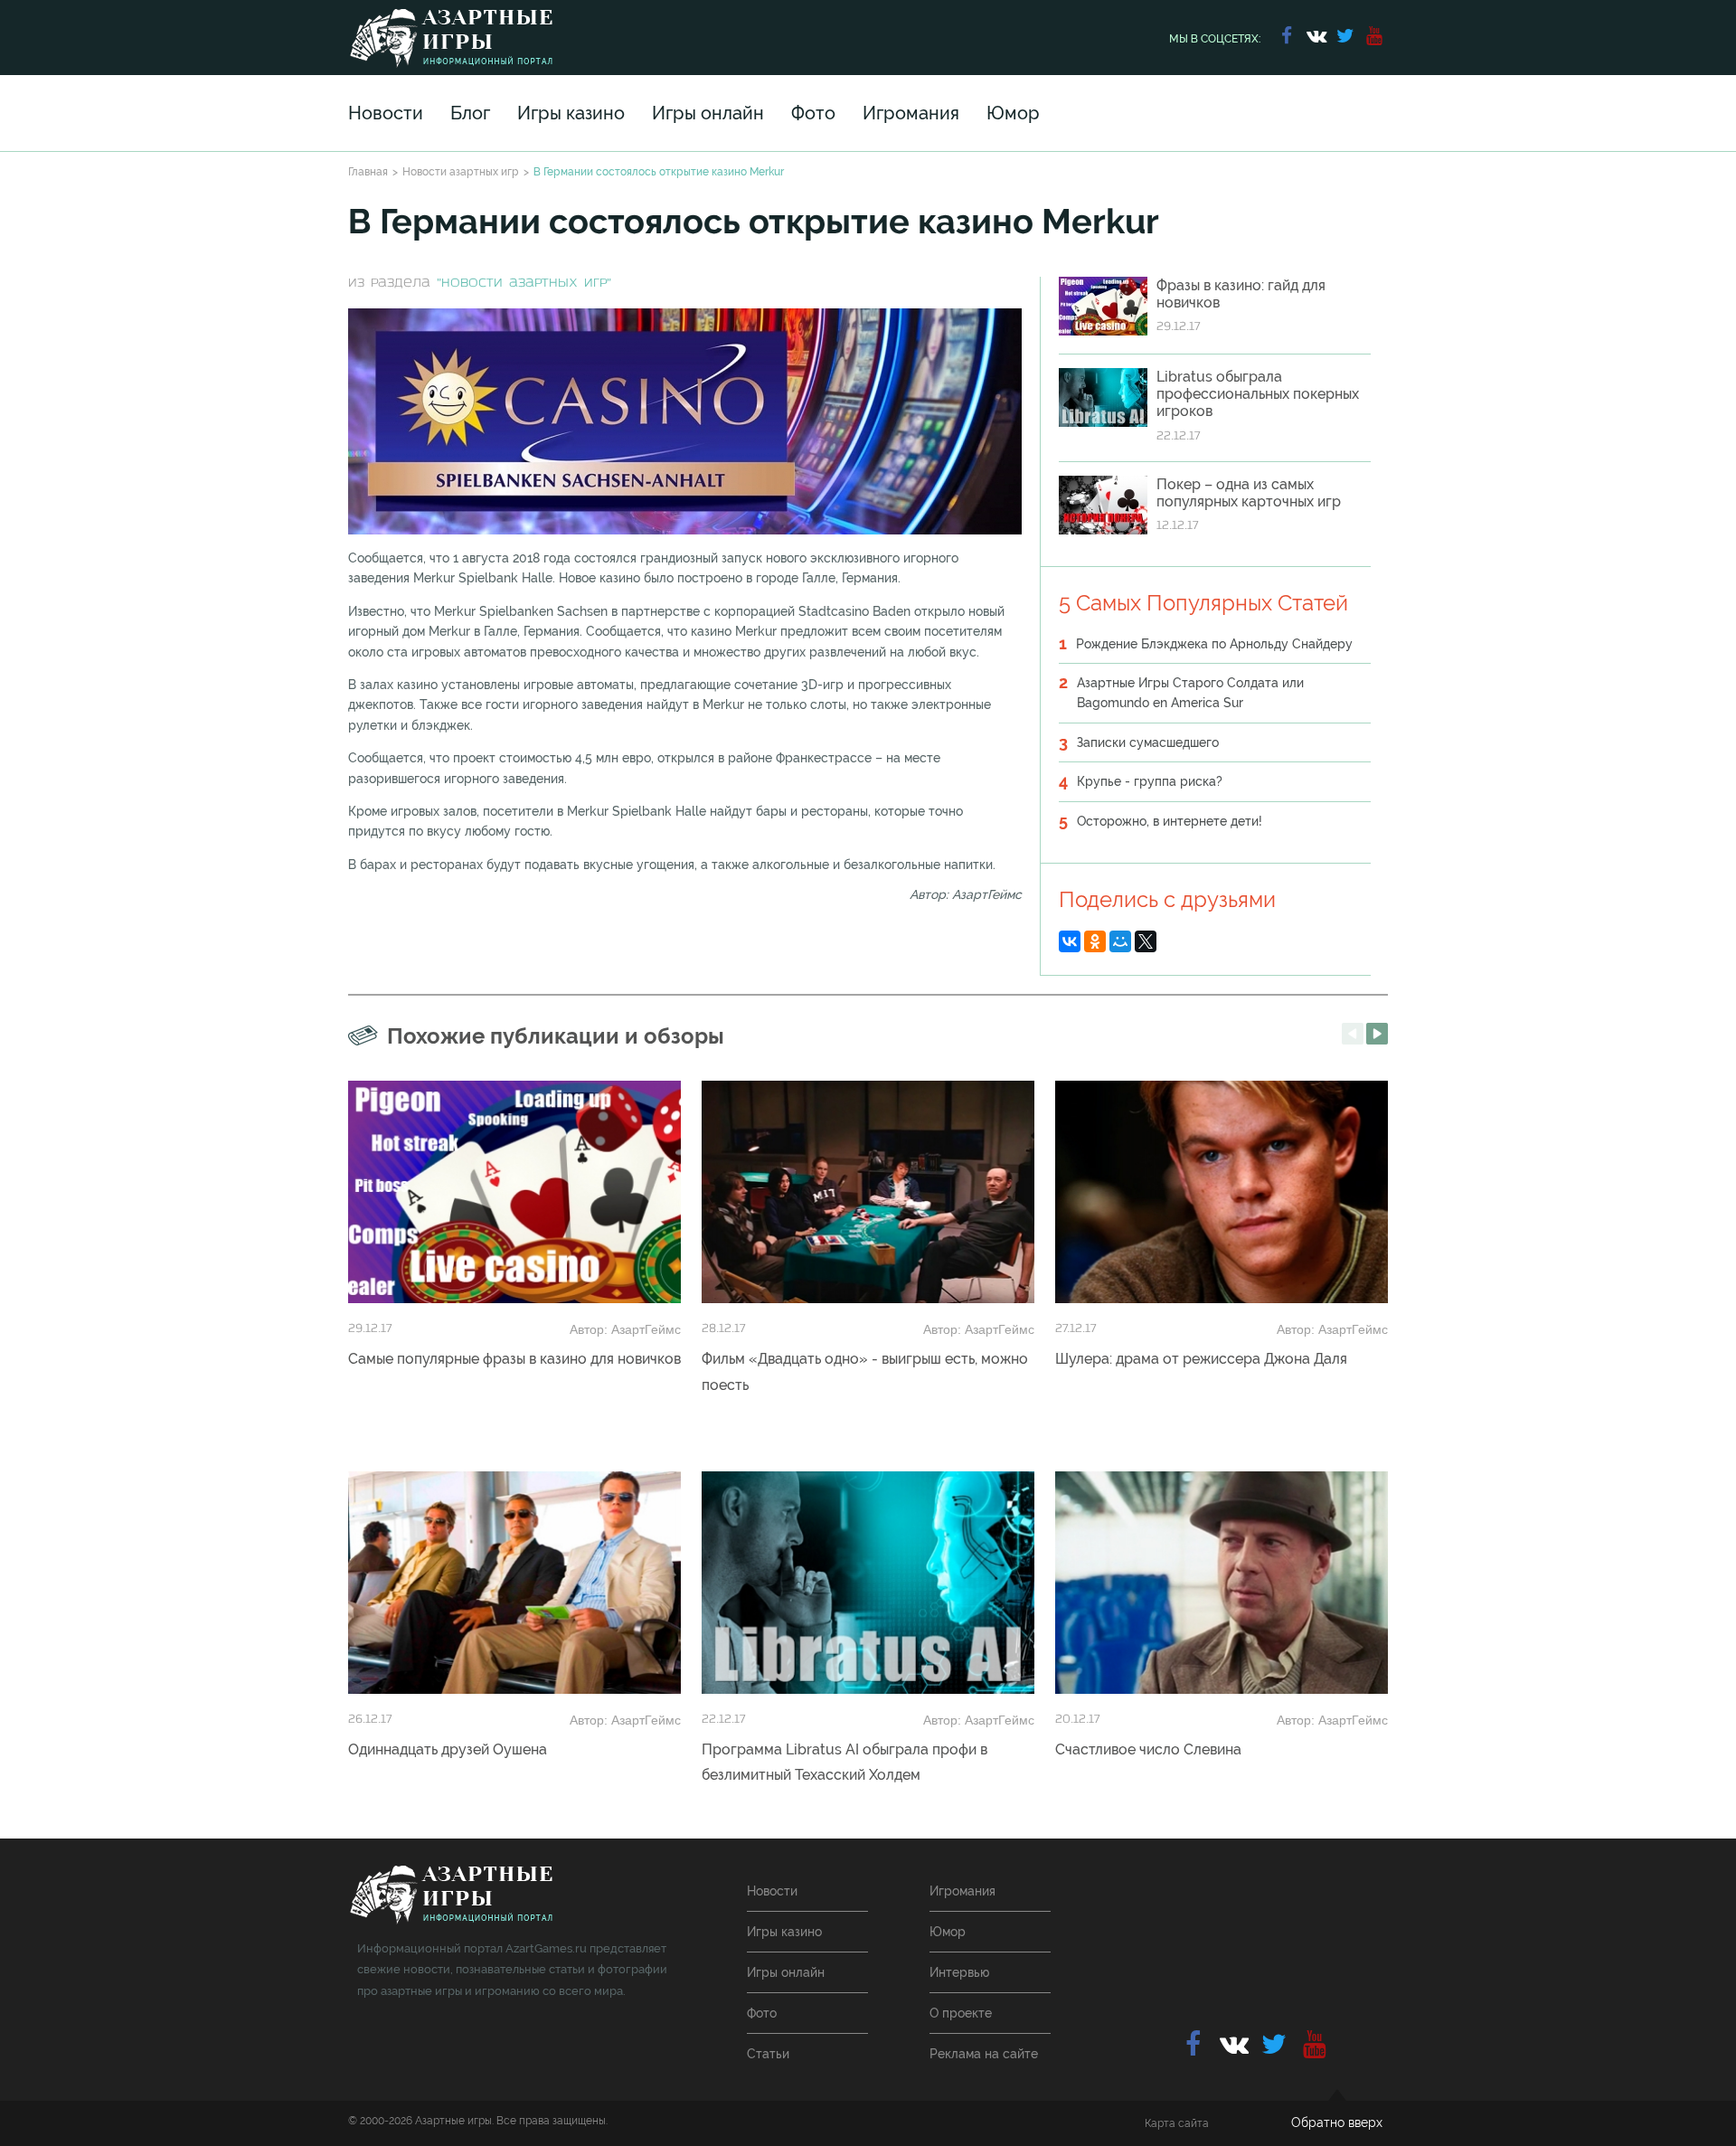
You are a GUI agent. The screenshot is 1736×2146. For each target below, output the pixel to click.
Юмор (1013, 113)
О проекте (961, 2013)
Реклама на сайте (984, 2054)
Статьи (768, 2054)
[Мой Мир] (1120, 941)
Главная (368, 172)
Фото (813, 113)
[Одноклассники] (1095, 941)
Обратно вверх (1337, 2122)
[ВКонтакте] (1070, 941)
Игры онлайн (708, 113)
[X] (1146, 941)
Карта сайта (1177, 2123)
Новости (386, 113)
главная (451, 1895)
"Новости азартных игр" (524, 284)
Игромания (911, 113)
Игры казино (571, 113)
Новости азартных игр (461, 172)
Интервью (959, 1972)
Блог (470, 113)
